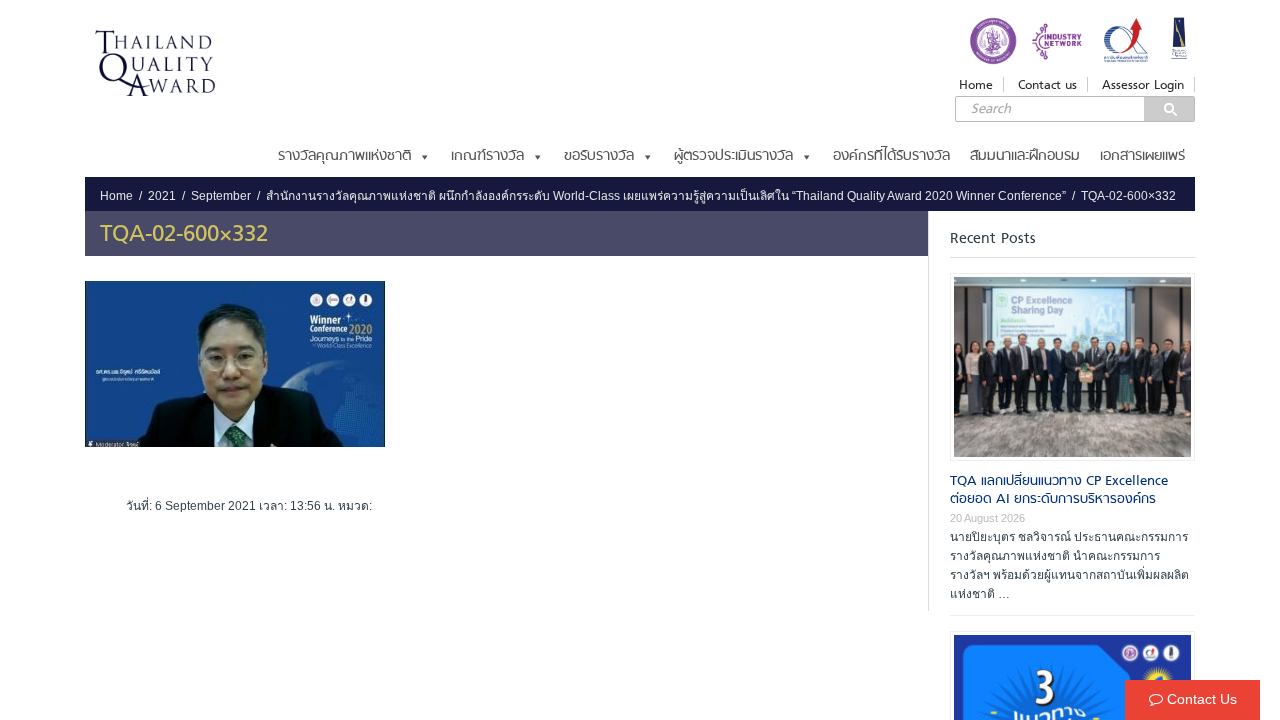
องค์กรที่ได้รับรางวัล (891, 156)
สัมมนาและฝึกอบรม (1025, 156)
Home (976, 84)
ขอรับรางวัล (599, 156)
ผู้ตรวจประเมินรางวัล (733, 156)
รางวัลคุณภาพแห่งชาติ (344, 156)
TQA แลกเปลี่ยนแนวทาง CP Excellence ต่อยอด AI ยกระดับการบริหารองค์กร (1059, 490)
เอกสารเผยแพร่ (1142, 156)
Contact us (1047, 84)
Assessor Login (1143, 84)
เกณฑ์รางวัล (487, 156)
